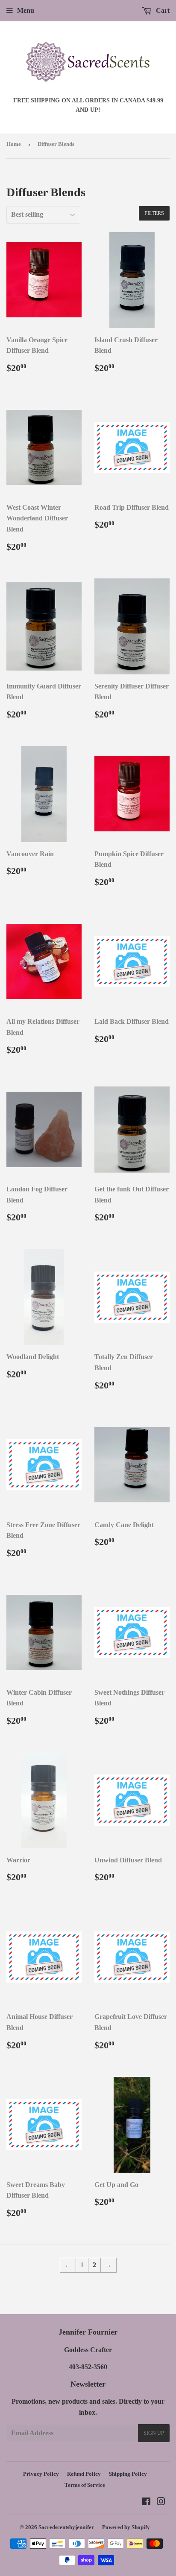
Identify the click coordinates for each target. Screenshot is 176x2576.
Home (14, 144)
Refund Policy (84, 2474)
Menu (26, 10)
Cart (162, 10)
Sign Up (154, 2433)
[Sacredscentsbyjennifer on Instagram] (161, 2502)
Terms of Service (85, 2485)
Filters (154, 213)
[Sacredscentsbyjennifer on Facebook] (146, 2502)
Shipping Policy (128, 2474)
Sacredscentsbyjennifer (66, 2527)
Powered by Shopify (126, 2527)
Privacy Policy (41, 2474)
